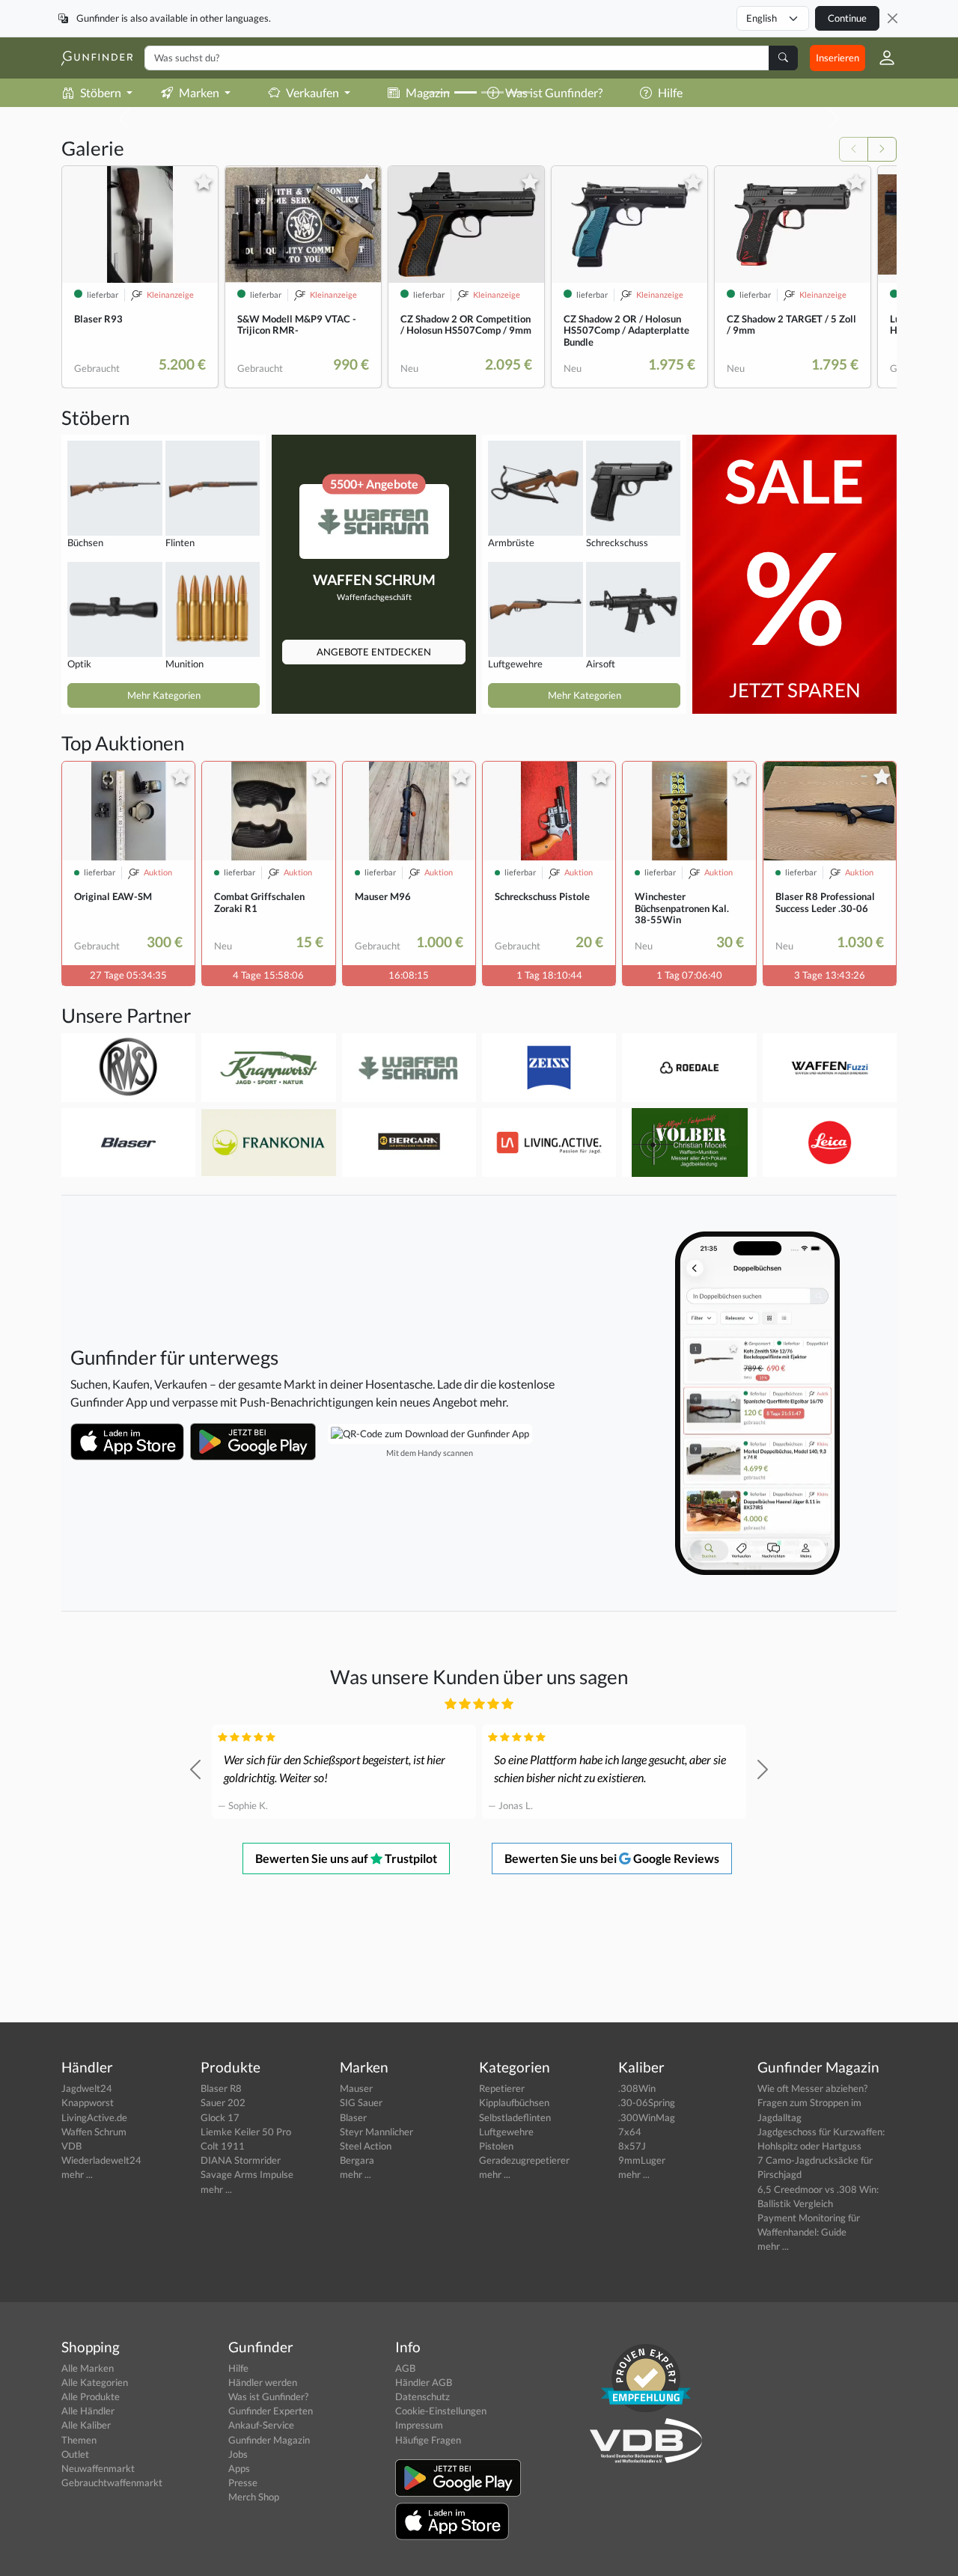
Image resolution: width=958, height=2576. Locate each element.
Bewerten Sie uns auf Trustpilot (346, 1858)
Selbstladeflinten (515, 2117)
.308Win (637, 2088)
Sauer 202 (223, 2102)
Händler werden (263, 2382)
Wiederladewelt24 (101, 2160)
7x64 (630, 2132)
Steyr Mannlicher (376, 2132)
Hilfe (238, 2368)
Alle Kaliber (86, 2425)
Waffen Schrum (94, 2132)
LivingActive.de (94, 2117)
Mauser (356, 2088)
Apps (239, 2468)
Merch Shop (254, 2497)
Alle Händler (88, 2411)
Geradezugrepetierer (524, 2160)
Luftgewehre (506, 2132)
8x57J (632, 2146)
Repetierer (502, 2088)
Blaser (353, 2117)
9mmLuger (642, 2160)
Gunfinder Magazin (269, 2440)
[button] (881, 58)
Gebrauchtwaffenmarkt (112, 2482)
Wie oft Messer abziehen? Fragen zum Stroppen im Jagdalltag (812, 2102)
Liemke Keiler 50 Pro (246, 2132)
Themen (79, 2440)
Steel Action (366, 2146)
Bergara (357, 2160)
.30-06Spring (647, 2102)
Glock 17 (220, 2117)
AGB (405, 2368)
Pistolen (496, 2146)
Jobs (238, 2454)
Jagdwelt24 (87, 2088)
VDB (71, 2146)
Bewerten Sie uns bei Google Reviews (612, 1858)
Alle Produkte (91, 2396)
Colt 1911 (223, 2146)
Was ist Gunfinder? (268, 2396)
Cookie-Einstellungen (441, 2411)
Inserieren (838, 58)
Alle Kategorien (95, 2382)
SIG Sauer (361, 2102)
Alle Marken (88, 2368)
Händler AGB (424, 2382)
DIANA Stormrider (241, 2160)
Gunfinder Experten (271, 2411)
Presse (243, 2482)
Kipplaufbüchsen (514, 2102)
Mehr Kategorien (164, 695)
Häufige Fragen (428, 2440)
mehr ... (77, 2174)
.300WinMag (647, 2117)
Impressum (419, 2425)
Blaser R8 (221, 2088)
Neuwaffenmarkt (98, 2468)
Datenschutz (422, 2396)
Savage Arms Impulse (247, 2174)
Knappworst (88, 2102)
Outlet (75, 2454)
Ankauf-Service (261, 2425)
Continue (847, 18)
